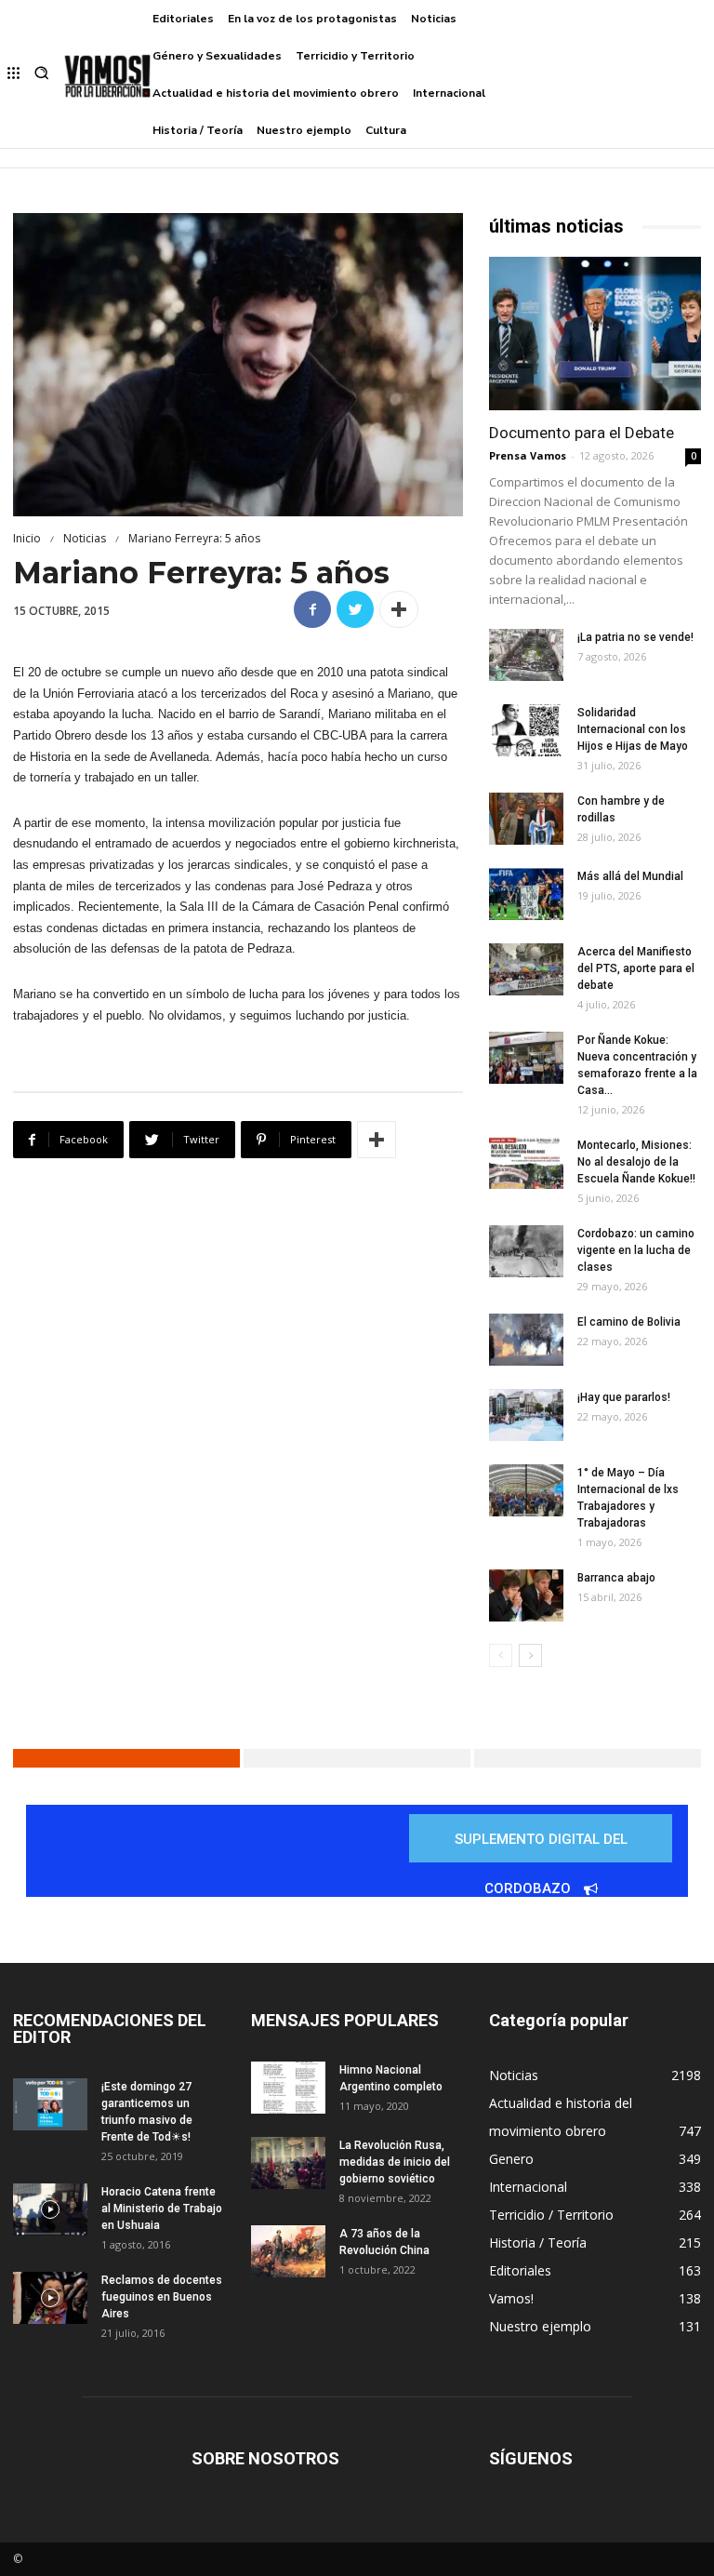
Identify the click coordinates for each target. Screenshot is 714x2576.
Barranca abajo (616, 1578)
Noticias (85, 538)
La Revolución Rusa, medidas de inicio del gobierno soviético (395, 2162)
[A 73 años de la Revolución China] (288, 2251)
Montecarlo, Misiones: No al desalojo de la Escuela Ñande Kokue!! (636, 1162)
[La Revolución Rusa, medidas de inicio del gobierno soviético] (288, 2163)
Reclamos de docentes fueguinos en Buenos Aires (162, 2297)
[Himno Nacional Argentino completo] (288, 2088)
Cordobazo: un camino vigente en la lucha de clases (636, 1250)
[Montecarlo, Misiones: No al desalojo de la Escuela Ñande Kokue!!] (526, 1163)
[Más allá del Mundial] (526, 894)
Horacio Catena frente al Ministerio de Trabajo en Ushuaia (162, 2209)
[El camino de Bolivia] (526, 1340)
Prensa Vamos (528, 455)
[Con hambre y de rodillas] (526, 819)
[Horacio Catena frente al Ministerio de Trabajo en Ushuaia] (50, 2209)
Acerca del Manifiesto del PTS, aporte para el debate (636, 968)
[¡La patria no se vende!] (526, 655)
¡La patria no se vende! (635, 637)
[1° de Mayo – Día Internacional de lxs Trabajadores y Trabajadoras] (526, 1490)
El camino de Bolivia (629, 1322)
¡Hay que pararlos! (624, 1397)
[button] (41, 75)
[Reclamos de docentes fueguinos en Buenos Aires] (50, 2298)
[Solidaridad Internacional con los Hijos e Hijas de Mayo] (526, 730)
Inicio (27, 538)
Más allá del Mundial (630, 876)
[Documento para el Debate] (595, 334)
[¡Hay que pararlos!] (526, 1415)
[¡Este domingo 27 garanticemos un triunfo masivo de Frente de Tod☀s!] (50, 2104)
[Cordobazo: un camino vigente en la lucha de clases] (526, 1251)
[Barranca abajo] (526, 1595)
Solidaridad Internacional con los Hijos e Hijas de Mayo (633, 729)
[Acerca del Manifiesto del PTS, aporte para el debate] (526, 969)
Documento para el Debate (582, 433)
